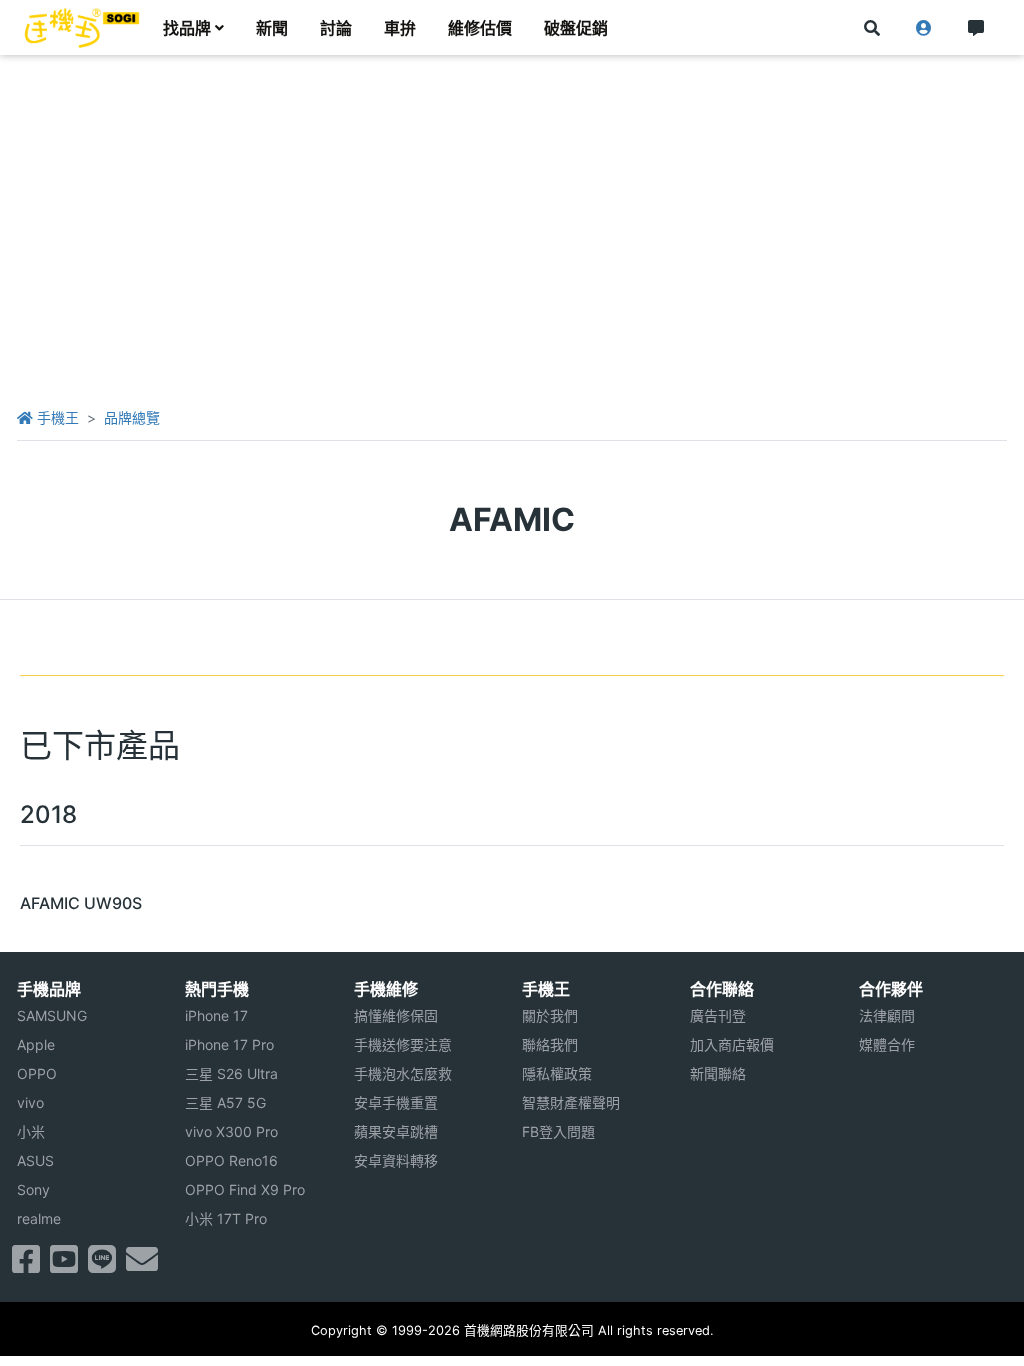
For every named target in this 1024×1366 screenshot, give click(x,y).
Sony (33, 1189)
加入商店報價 (732, 1044)
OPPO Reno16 (231, 1160)
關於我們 (550, 1015)
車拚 (400, 28)
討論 (336, 28)
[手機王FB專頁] (26, 1265)
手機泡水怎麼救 (403, 1073)
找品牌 (187, 28)
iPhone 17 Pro (229, 1044)
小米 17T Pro (226, 1218)
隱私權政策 (557, 1073)
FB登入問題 (558, 1131)
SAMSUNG (52, 1015)
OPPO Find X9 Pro (245, 1189)
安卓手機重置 (396, 1102)
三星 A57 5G (225, 1102)
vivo (30, 1102)
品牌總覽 (132, 417)
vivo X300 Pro (231, 1131)
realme (39, 1218)
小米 (31, 1131)
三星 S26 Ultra (231, 1073)
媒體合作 (887, 1044)
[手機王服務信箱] (142, 1265)
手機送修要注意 (403, 1044)
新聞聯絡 (718, 1073)
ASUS (35, 1160)
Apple (36, 1044)
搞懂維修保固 (396, 1015)
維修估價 (480, 28)
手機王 (56, 417)
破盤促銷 (576, 28)
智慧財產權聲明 (571, 1102)
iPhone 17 (216, 1015)
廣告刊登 (718, 1015)
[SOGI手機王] (82, 28)
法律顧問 (887, 1015)
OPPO (37, 1073)
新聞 (272, 28)
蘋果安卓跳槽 (396, 1131)
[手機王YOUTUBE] (64, 1265)
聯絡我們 (550, 1044)
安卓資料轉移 (396, 1160)
